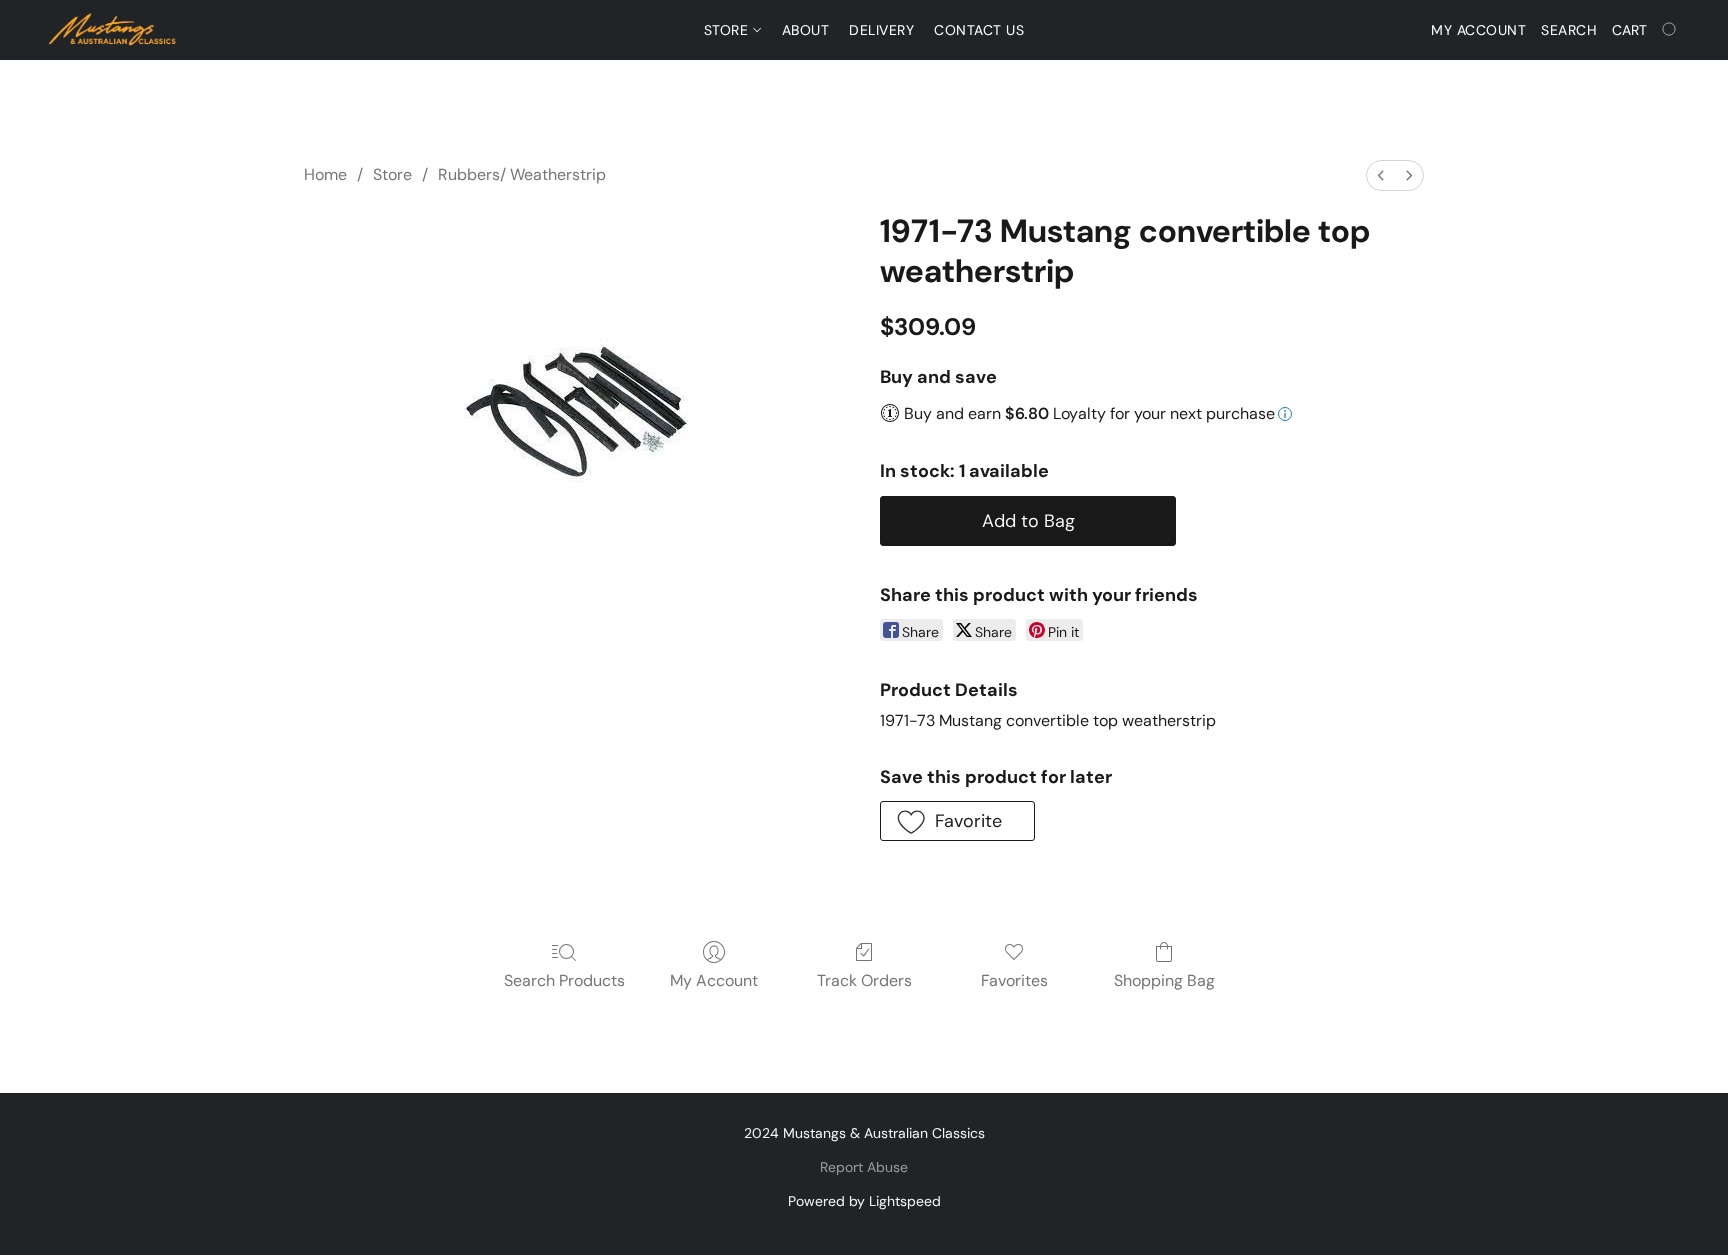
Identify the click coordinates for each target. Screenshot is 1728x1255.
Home (325, 174)
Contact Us (979, 30)
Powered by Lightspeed (864, 1201)
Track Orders (864, 980)
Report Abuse (864, 1167)
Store (728, 30)
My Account (714, 980)
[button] (113, 30)
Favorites (1014, 980)
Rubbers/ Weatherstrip (522, 174)
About (806, 30)
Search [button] (1569, 30)
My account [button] (1478, 30)
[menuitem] (1381, 175)
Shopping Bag (1164, 980)
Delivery (881, 30)
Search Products (564, 980)
